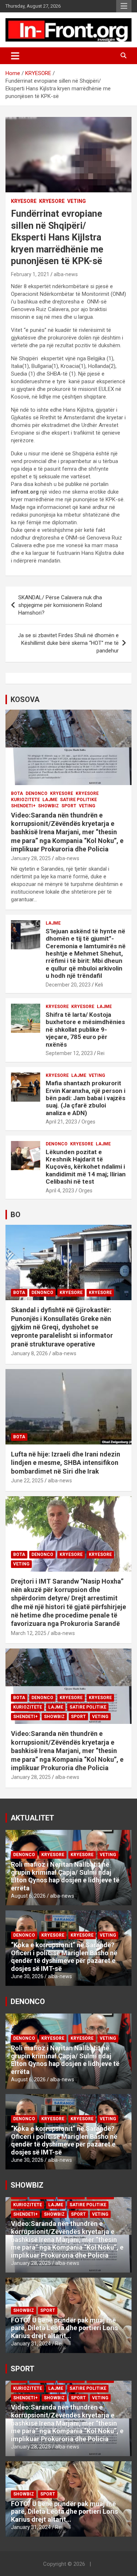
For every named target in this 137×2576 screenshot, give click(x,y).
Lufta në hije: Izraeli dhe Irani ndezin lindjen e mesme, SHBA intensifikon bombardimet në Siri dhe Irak (66, 1463)
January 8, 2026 (29, 1353)
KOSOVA (25, 699)
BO (16, 1215)
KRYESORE (24, 201)
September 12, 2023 (69, 1053)
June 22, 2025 (27, 1481)
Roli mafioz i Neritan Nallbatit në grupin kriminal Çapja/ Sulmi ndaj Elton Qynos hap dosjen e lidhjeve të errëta (65, 1876)
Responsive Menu (124, 6)
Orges (88, 1122)
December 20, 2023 (68, 985)
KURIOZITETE (25, 800)
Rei (101, 1053)
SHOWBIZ (48, 806)
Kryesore (52, 201)
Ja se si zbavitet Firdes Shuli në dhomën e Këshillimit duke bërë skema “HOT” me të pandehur (68, 643)
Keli (99, 985)
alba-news (66, 274)
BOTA (17, 793)
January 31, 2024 (31, 2344)
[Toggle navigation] (15, 56)
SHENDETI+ (23, 806)
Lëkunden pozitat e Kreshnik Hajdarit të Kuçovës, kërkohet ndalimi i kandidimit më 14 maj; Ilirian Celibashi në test (86, 1167)
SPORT (69, 806)
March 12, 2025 (29, 1633)
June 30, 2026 (27, 1976)
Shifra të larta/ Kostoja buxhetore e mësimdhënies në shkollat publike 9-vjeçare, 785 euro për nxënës (85, 1030)
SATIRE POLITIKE (78, 800)
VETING (77, 201)
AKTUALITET (32, 1818)
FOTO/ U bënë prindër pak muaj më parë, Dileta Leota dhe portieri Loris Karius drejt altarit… (64, 2328)
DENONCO (37, 793)
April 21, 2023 (61, 1122)
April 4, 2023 (60, 1191)
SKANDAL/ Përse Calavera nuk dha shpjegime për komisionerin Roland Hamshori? (60, 605)
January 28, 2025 (31, 858)
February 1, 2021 (30, 274)
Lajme (50, 800)
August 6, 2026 (28, 1896)
